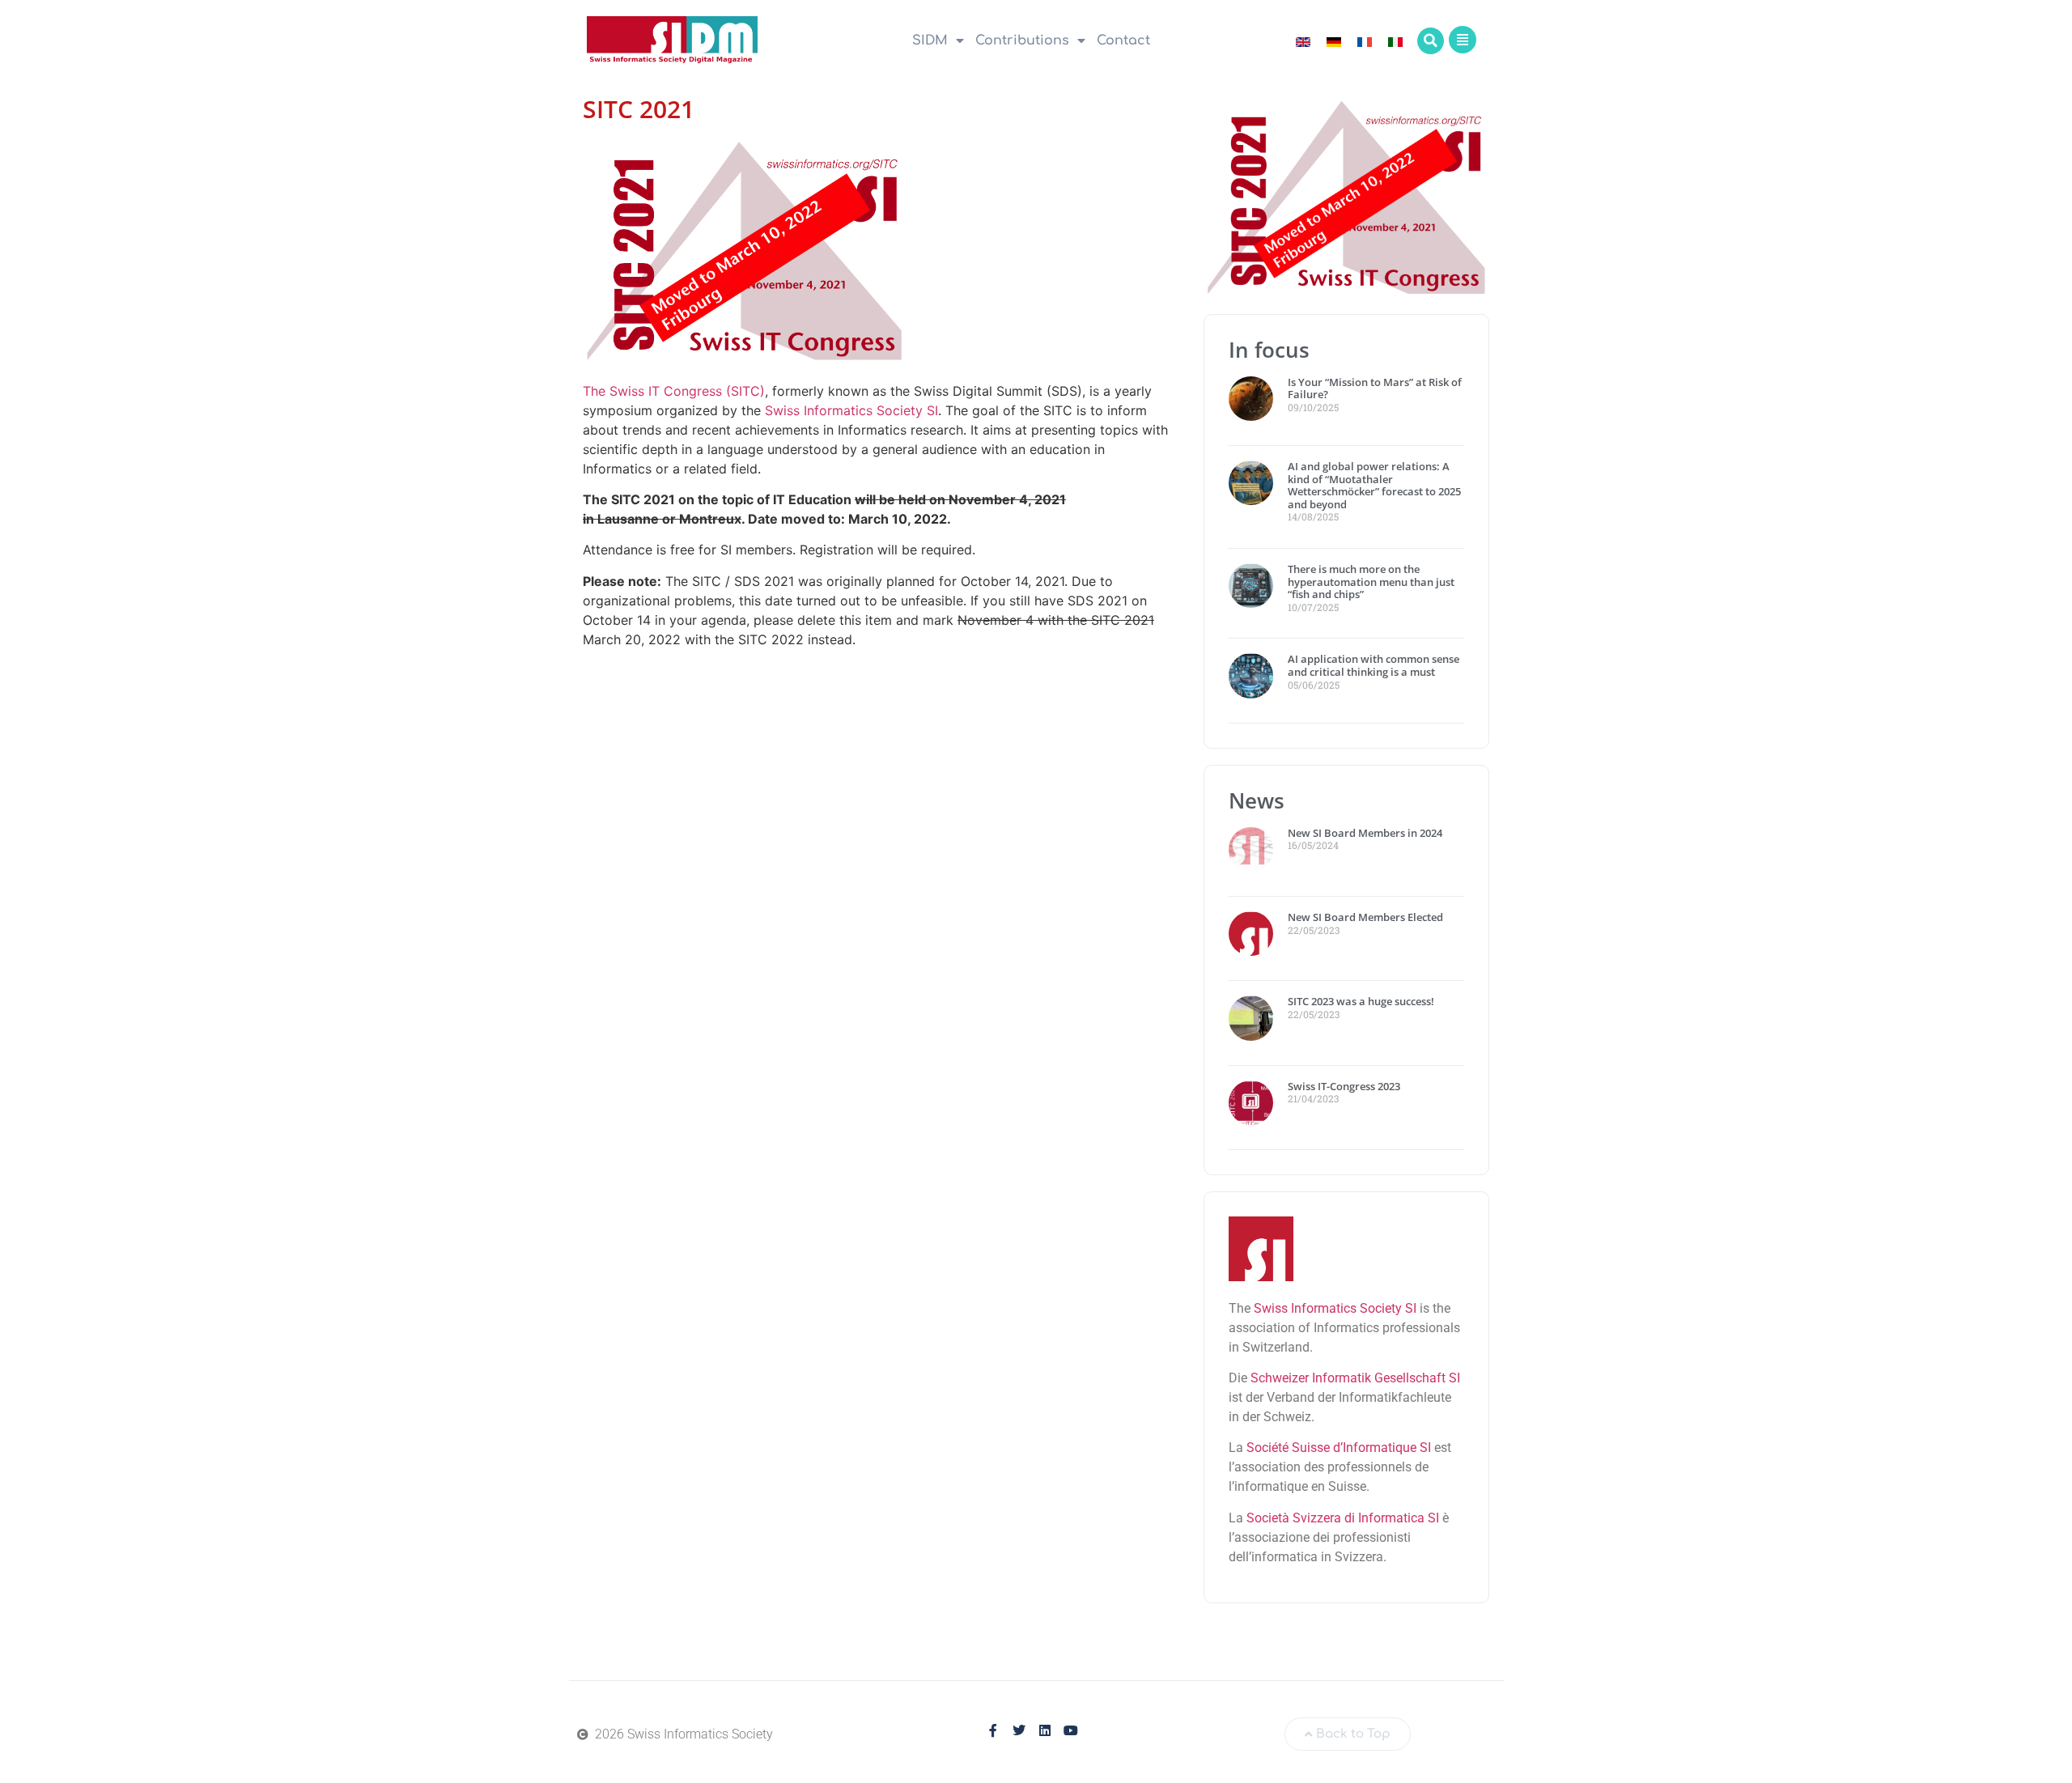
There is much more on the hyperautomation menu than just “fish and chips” (1371, 582)
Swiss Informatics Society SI (851, 410)
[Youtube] (1071, 1730)
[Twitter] (1019, 1730)
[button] (1431, 41)
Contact (1123, 40)
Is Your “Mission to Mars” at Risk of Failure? (1375, 388)
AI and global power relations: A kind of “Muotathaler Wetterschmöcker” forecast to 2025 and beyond (1374, 485)
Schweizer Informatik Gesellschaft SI (1355, 1378)
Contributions (1022, 40)
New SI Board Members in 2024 (1365, 833)
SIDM (930, 40)
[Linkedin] (1045, 1730)
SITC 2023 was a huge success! (1362, 1001)
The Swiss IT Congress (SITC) (674, 391)
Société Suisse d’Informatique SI (1339, 1448)
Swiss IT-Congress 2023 (1344, 1086)
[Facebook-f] (993, 1730)
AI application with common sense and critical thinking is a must (1374, 665)
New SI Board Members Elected (1365, 917)
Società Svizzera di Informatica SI (1343, 1518)
